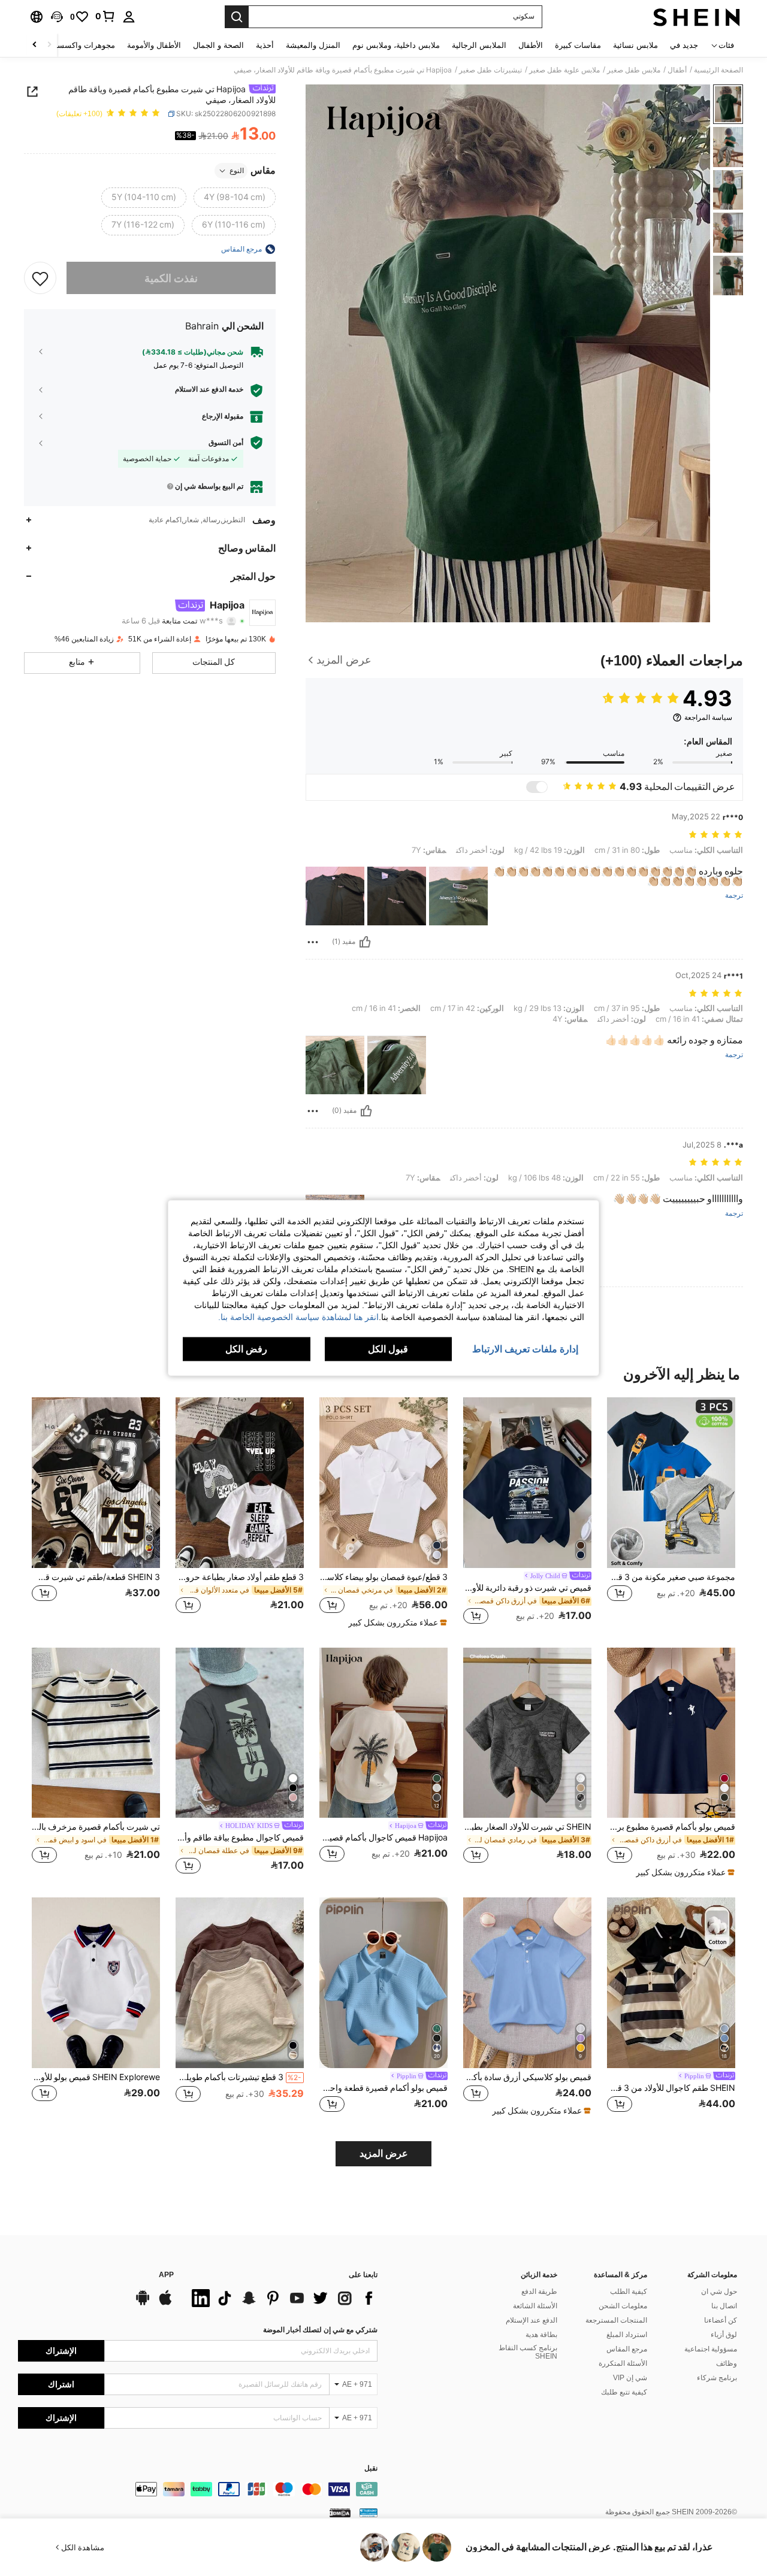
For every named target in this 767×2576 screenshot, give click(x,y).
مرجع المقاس (627, 2349)
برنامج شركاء (717, 2378)
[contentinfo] (198, 2489)
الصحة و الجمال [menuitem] (218, 45)
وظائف (727, 2363)
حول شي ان (719, 2292)
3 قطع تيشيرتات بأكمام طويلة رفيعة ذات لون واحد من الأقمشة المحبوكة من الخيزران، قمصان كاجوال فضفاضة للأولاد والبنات (238, 2077)
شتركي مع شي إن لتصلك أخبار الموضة (320, 2330)
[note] (396, 1623)
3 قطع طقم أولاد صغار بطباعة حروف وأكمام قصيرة (240, 1577)
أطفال (677, 70)
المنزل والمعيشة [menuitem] (313, 45)
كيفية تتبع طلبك (624, 2392)
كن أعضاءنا (721, 2320)
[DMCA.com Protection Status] (340, 2513)
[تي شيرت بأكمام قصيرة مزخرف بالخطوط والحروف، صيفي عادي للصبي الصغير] (96, 1733)
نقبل (371, 2468)
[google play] (143, 2303)
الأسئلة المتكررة (623, 2363)
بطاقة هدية (541, 2335)
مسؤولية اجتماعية (711, 2349)
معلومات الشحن (623, 2306)
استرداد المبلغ (627, 2335)
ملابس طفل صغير (634, 70)
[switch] (537, 787)
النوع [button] (237, 171)
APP (166, 2275)
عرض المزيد (384, 2153)
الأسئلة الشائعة (535, 2306)
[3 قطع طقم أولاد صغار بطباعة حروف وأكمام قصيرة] (240, 1483)
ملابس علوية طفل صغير (564, 70)
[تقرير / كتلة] (313, 942)
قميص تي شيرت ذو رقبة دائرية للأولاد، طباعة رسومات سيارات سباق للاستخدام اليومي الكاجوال (527, 1588)
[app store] (165, 2303)
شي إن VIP (630, 2378)
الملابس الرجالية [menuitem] (479, 45)
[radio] (235, 198)
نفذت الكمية (171, 278)
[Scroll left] (49, 45)
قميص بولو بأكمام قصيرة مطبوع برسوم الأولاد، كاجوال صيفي (671, 1827)
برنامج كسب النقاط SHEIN (528, 2352)
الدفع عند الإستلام (532, 2320)
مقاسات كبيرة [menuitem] (578, 45)
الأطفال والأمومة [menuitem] (154, 45)
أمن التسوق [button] (226, 442)
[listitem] (671, 1512)
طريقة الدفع (539, 2292)
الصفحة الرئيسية (718, 70)
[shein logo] (697, 17)
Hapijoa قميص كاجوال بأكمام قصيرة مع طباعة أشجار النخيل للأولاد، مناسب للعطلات (383, 1838)
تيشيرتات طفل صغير (490, 70)
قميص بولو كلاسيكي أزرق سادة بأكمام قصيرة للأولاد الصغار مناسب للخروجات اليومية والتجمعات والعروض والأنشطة (527, 2077)
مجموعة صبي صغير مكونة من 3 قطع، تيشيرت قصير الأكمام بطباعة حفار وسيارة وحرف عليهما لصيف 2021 (671, 1577)
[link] (105, 16)
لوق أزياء (724, 2335)
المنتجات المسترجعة (616, 2320)
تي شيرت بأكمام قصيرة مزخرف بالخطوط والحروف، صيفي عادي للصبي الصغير (96, 1827)
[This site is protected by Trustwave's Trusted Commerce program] (369, 2513)
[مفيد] (365, 942)
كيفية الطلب (629, 2292)
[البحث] (237, 17)
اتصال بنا (724, 2306)
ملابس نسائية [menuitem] (635, 45)
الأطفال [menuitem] (531, 45)
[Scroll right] (35, 45)
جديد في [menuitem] (684, 45)
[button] (57, 17)
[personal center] (129, 17)
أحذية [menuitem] (265, 45)
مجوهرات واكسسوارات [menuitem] (76, 45)
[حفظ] (40, 278)
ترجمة (734, 896)
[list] (282, 2298)
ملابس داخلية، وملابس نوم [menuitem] (396, 45)
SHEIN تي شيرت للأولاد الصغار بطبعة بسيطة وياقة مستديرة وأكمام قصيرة (527, 1827)
